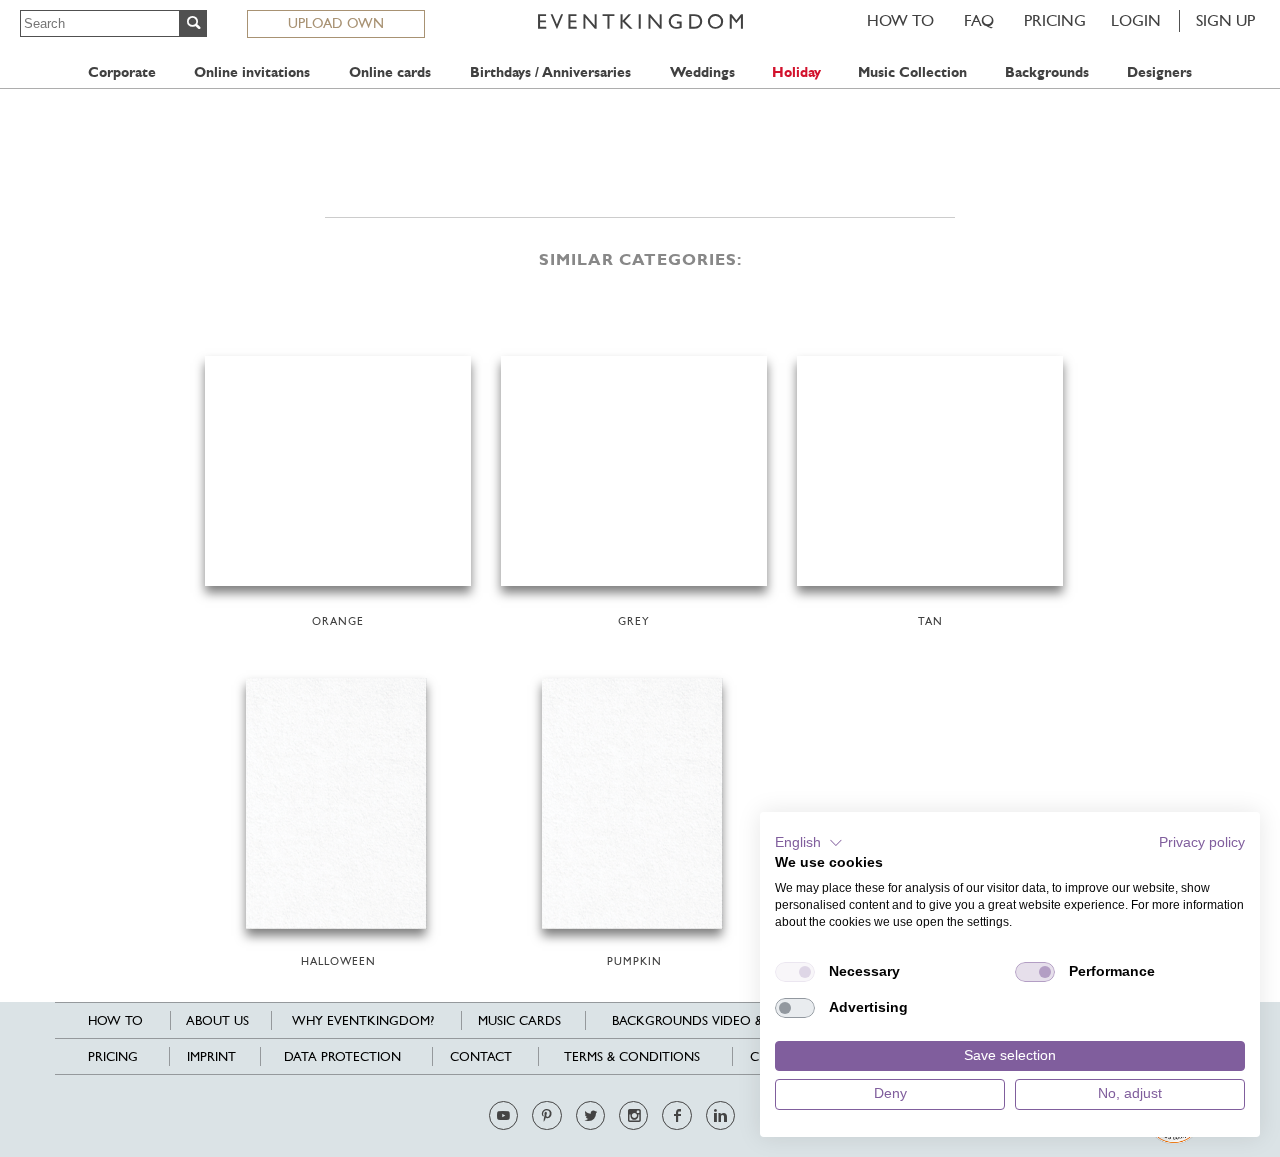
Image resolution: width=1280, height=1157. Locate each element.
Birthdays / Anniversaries (550, 72)
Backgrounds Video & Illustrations (735, 1020)
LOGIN (1136, 20)
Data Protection (342, 1056)
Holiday (796, 72)
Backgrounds (1047, 72)
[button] (809, 843)
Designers (1159, 72)
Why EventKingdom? (363, 1020)
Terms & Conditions (632, 1056)
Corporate (122, 72)
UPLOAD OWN (336, 23)
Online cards (390, 72)
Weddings (702, 72)
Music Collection (912, 72)
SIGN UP (1225, 20)
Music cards (519, 1020)
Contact (481, 1056)
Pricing (1055, 20)
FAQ (979, 20)
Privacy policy (1202, 842)
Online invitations (252, 72)
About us (217, 1020)
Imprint (211, 1056)
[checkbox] (795, 972)
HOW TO (900, 20)
